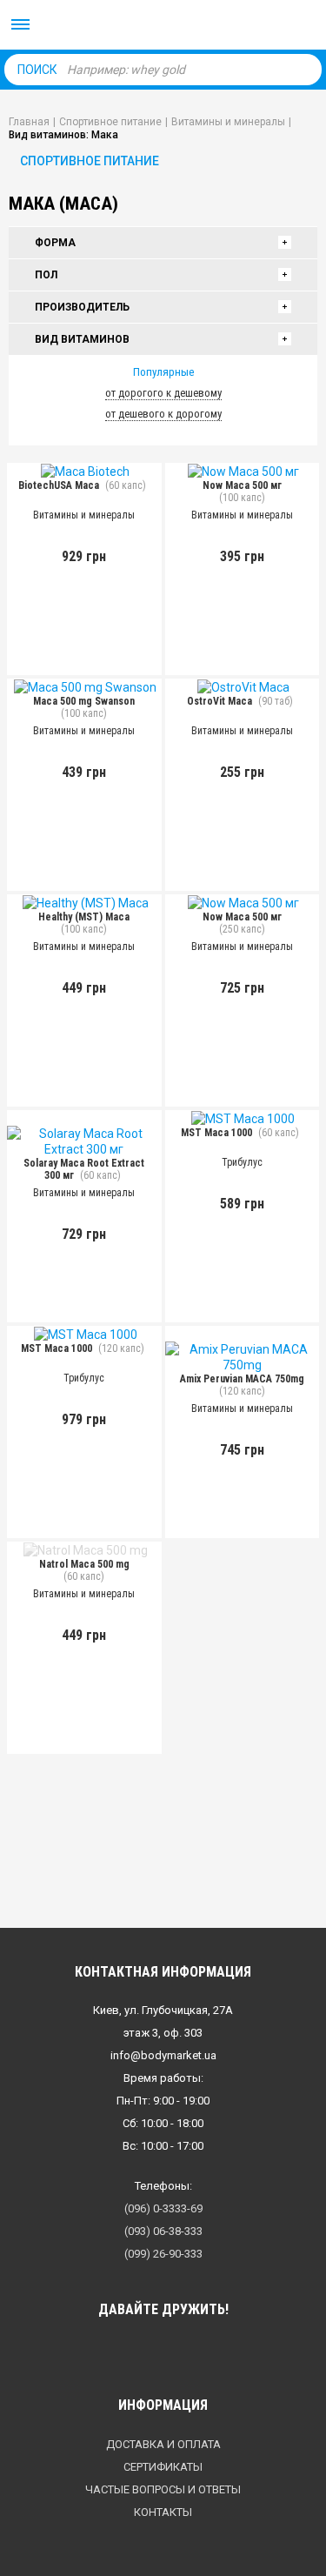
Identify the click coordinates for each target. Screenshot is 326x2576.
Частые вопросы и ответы (163, 2489)
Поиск (37, 70)
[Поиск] (304, 69)
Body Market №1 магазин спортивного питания (163, 26)
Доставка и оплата (163, 2444)
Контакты (163, 2512)
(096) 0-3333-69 (163, 2208)
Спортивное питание (90, 161)
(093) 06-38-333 (163, 2231)
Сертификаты (163, 2467)
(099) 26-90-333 (163, 2254)
